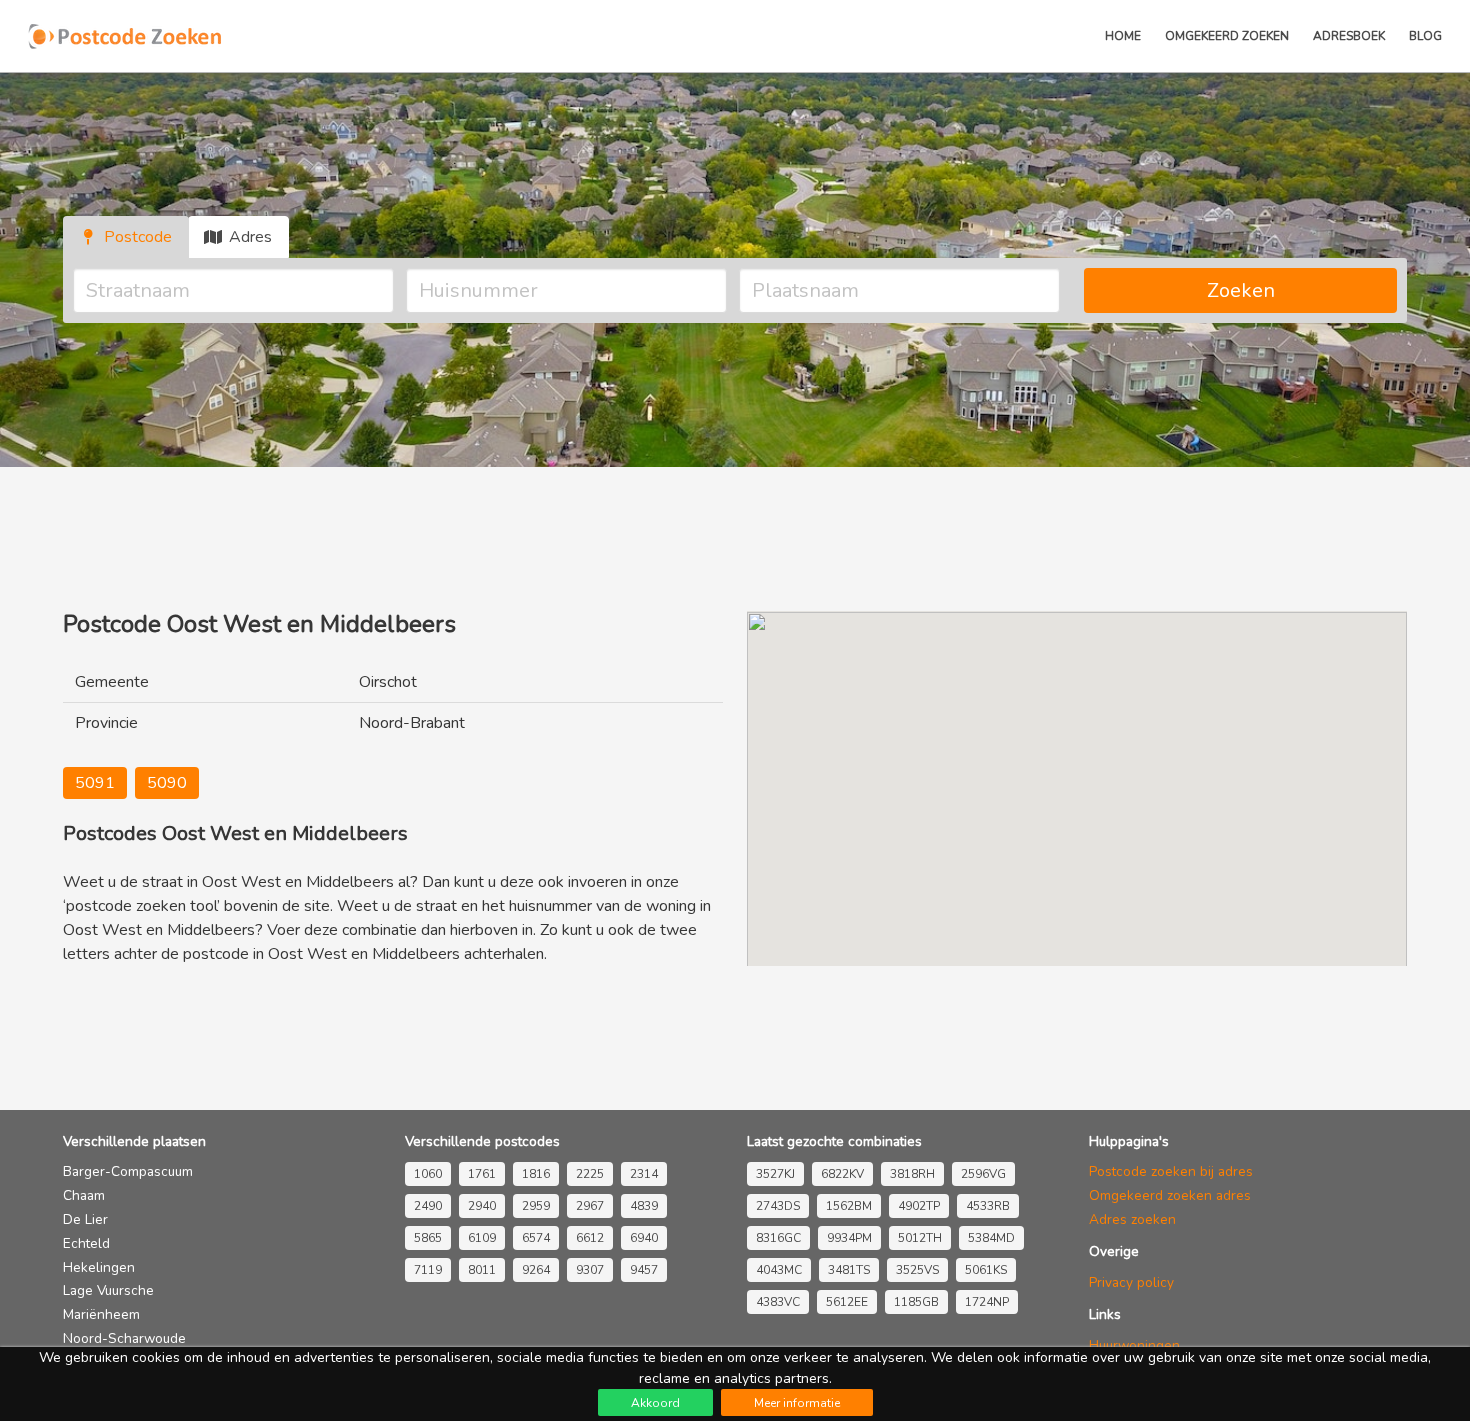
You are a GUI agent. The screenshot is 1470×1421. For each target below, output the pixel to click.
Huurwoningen (1134, 1345)
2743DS (778, 1206)
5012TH (920, 1238)
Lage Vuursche (108, 1290)
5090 (167, 783)
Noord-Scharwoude (124, 1338)
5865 (428, 1238)
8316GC (778, 1238)
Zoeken (1241, 290)
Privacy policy (1131, 1282)
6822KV (842, 1174)
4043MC (779, 1270)
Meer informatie (797, 1403)
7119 (428, 1270)
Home (1123, 36)
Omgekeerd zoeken (1227, 36)
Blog (1425, 36)
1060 (428, 1174)
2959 (536, 1206)
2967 (590, 1206)
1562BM (849, 1206)
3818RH (912, 1174)
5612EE (847, 1302)
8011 (482, 1270)
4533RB (988, 1206)
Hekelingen (99, 1267)
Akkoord (655, 1403)
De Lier (85, 1219)
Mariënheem (101, 1314)
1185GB (916, 1302)
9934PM (849, 1238)
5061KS (986, 1270)
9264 (536, 1270)
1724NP (987, 1302)
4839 (644, 1206)
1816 (536, 1174)
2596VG (983, 1174)
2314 (644, 1174)
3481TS (849, 1270)
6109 (482, 1238)
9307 (590, 1270)
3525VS (917, 1270)
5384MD (991, 1238)
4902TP (919, 1206)
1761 (482, 1174)
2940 (482, 1206)
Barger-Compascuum (128, 1171)
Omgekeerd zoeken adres (1170, 1195)
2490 (428, 1206)
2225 (590, 1174)
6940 (644, 1238)
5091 (95, 783)
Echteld (86, 1243)
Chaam (84, 1195)
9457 (644, 1270)
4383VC (778, 1302)
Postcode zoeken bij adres (1171, 1171)
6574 (536, 1238)
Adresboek (1349, 36)
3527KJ (775, 1174)
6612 (590, 1238)
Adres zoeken (1132, 1219)
